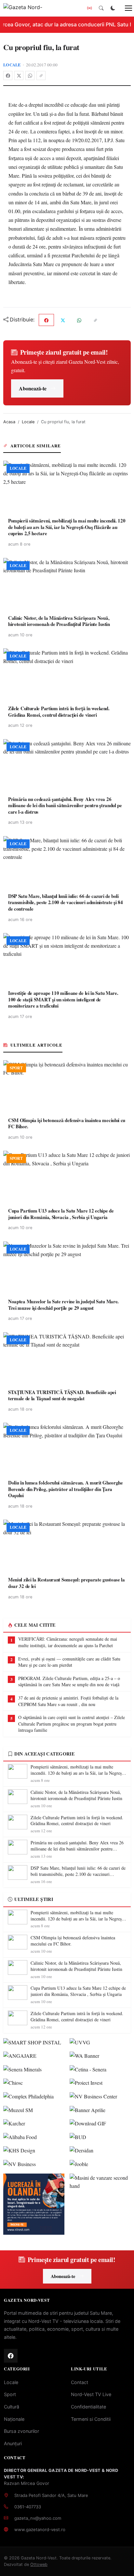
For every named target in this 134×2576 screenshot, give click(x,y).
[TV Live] (89, 8)
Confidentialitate (88, 2407)
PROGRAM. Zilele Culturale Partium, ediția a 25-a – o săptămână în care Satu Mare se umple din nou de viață (69, 1681)
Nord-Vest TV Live (91, 2394)
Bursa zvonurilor (21, 2431)
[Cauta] (101, 8)
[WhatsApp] (30, 75)
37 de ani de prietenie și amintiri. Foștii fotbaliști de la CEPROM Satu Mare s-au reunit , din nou (68, 1701)
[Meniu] (125, 8)
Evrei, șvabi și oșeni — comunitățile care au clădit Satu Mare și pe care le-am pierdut (69, 1662)
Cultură (12, 2407)
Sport (10, 2394)
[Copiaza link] (41, 75)
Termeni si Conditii (91, 2419)
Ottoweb (39, 2564)
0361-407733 (28, 2507)
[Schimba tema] (113, 8)
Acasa (9, 422)
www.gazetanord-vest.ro (40, 2529)
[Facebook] (8, 75)
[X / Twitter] (19, 75)
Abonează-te (33, 388)
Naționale (14, 2419)
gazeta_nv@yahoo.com (38, 2518)
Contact (80, 2382)
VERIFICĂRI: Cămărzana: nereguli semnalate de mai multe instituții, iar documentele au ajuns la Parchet (68, 1642)
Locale (12, 65)
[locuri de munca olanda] (34, 2204)
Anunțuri (13, 2443)
